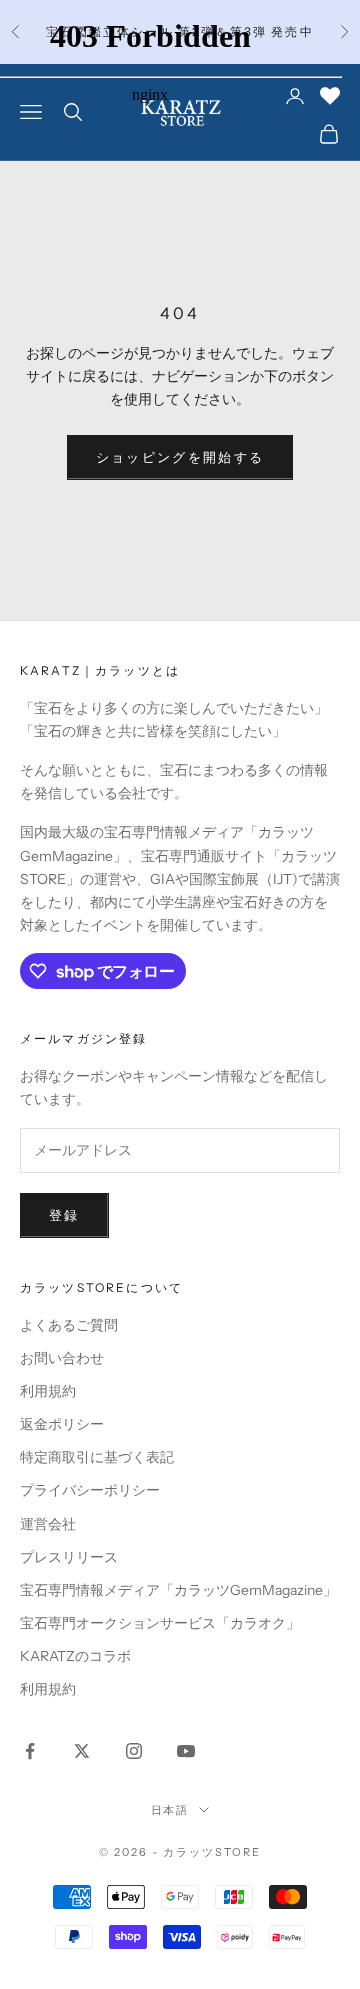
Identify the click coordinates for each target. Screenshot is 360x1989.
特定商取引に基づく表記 (97, 1457)
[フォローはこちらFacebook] (30, 1751)
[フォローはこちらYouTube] (186, 1751)
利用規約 (48, 1391)
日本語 (170, 1810)
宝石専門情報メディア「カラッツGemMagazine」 (178, 1590)
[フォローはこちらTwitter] (82, 1751)
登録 (64, 1215)
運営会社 (48, 1524)
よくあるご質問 (69, 1325)
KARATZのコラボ (75, 1656)
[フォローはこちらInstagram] (134, 1751)
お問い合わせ (62, 1358)
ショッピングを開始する (180, 457)
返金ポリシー (62, 1424)
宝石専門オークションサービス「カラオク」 (160, 1623)
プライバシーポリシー (90, 1490)
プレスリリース (69, 1557)
